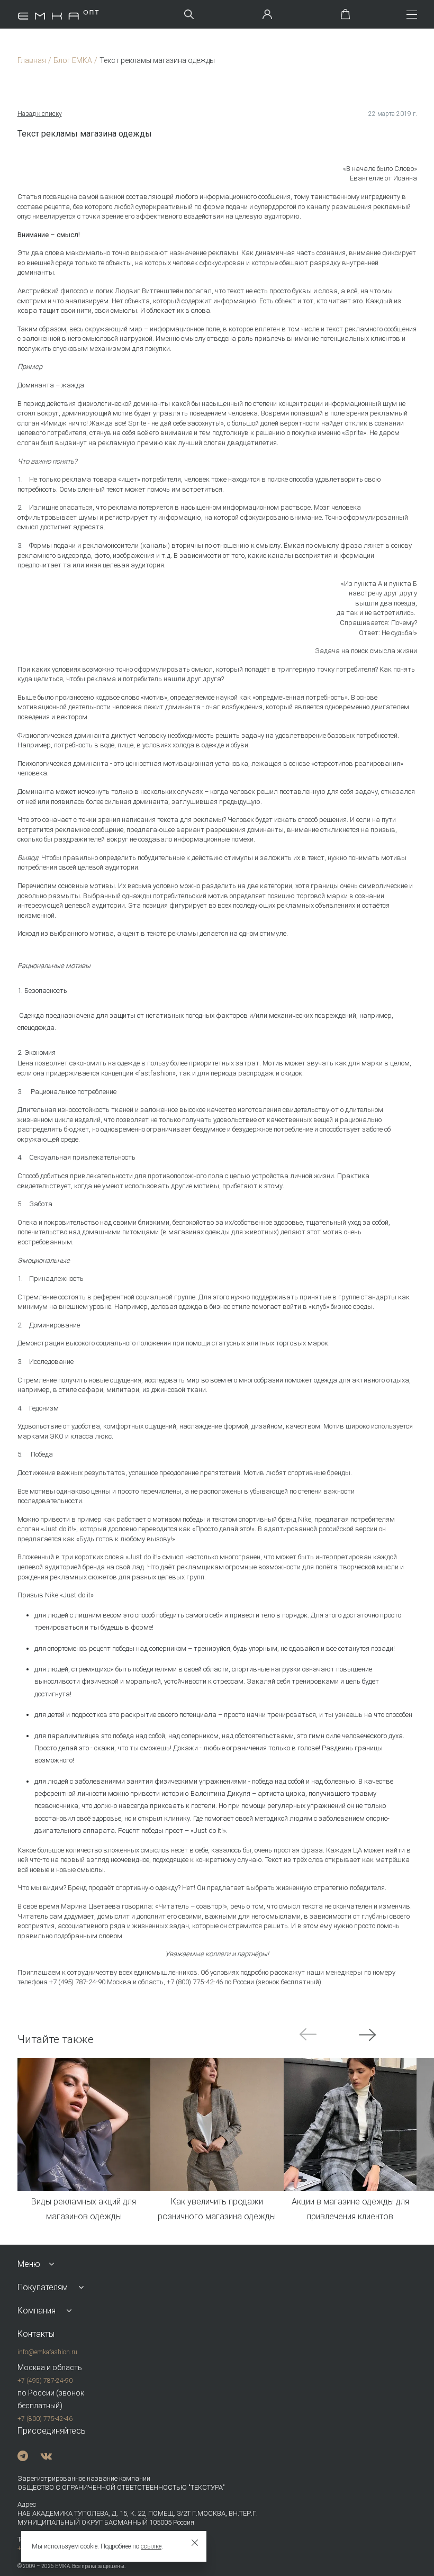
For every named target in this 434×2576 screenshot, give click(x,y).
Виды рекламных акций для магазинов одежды (84, 2209)
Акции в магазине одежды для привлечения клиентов (350, 2209)
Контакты (36, 2334)
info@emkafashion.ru (47, 2352)
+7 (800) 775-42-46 (45, 2419)
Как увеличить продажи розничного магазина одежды (217, 2209)
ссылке (151, 2546)
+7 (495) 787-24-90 (45, 2381)
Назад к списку (40, 114)
